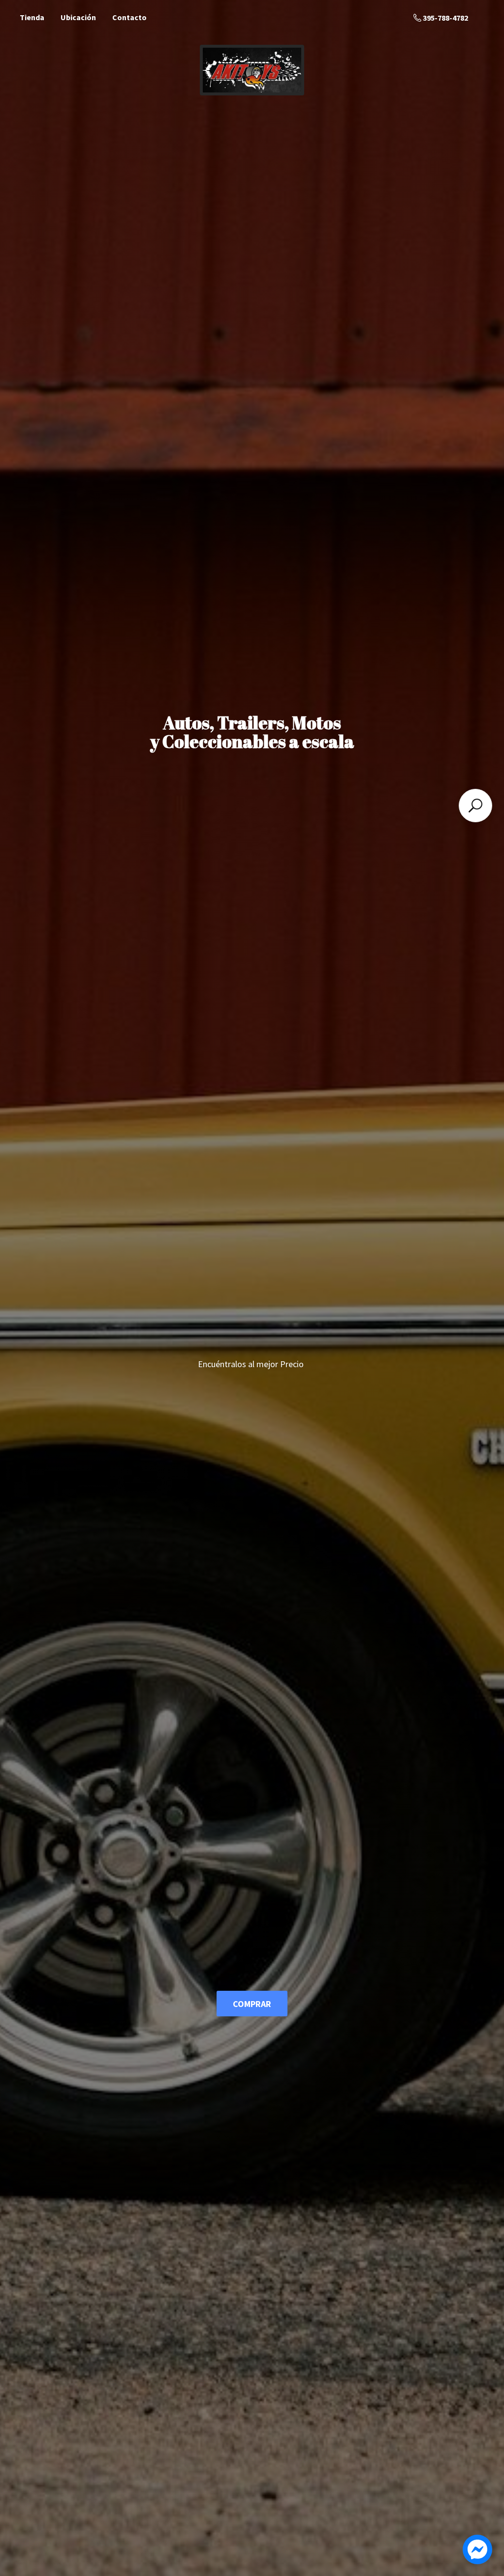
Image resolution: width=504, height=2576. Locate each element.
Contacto (129, 17)
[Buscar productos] (475, 806)
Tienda (32, 17)
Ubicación (78, 17)
